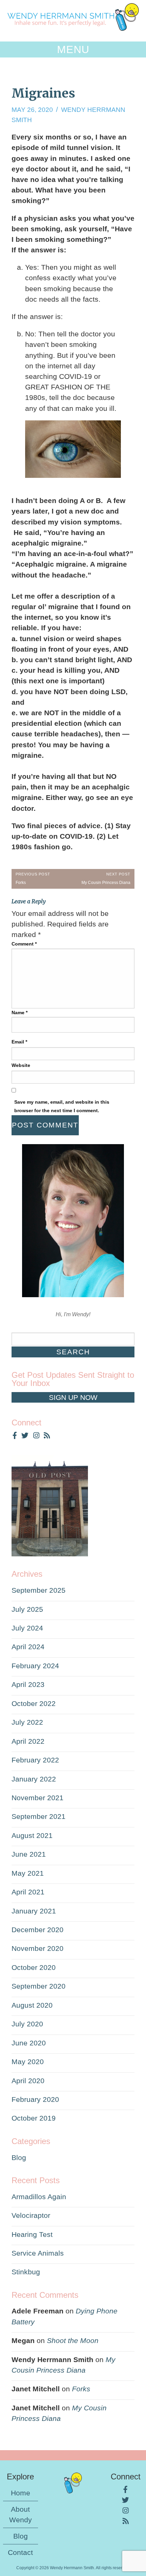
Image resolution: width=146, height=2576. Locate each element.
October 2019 (34, 2118)
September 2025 (39, 1590)
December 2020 (38, 1930)
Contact (20, 2552)
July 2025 (27, 1609)
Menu (73, 49)
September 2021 (39, 1816)
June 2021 (29, 1854)
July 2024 (27, 1628)
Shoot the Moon (73, 2340)
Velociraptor (31, 2215)
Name (20, 1013)
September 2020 (39, 1986)
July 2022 (27, 1722)
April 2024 (28, 1647)
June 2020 (29, 2043)
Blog (19, 2157)
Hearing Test (32, 2234)
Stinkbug (26, 2272)
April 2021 (28, 1892)
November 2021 (38, 1798)
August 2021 (32, 1835)
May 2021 (28, 1873)
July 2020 (27, 2024)
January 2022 (34, 1779)
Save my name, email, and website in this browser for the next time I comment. (62, 1106)
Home (21, 2493)
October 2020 (34, 1967)
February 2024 (35, 1666)
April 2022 (28, 1741)
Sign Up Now (73, 1397)
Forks (81, 2389)
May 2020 (28, 2062)
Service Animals (38, 2253)
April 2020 (28, 2081)
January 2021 (34, 1911)
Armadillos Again (39, 2197)
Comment (24, 944)
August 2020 (32, 2005)
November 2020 (38, 1948)
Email (19, 1042)
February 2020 (35, 2099)
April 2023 (28, 1684)
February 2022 (35, 1760)
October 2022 (34, 1703)
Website (21, 1065)
